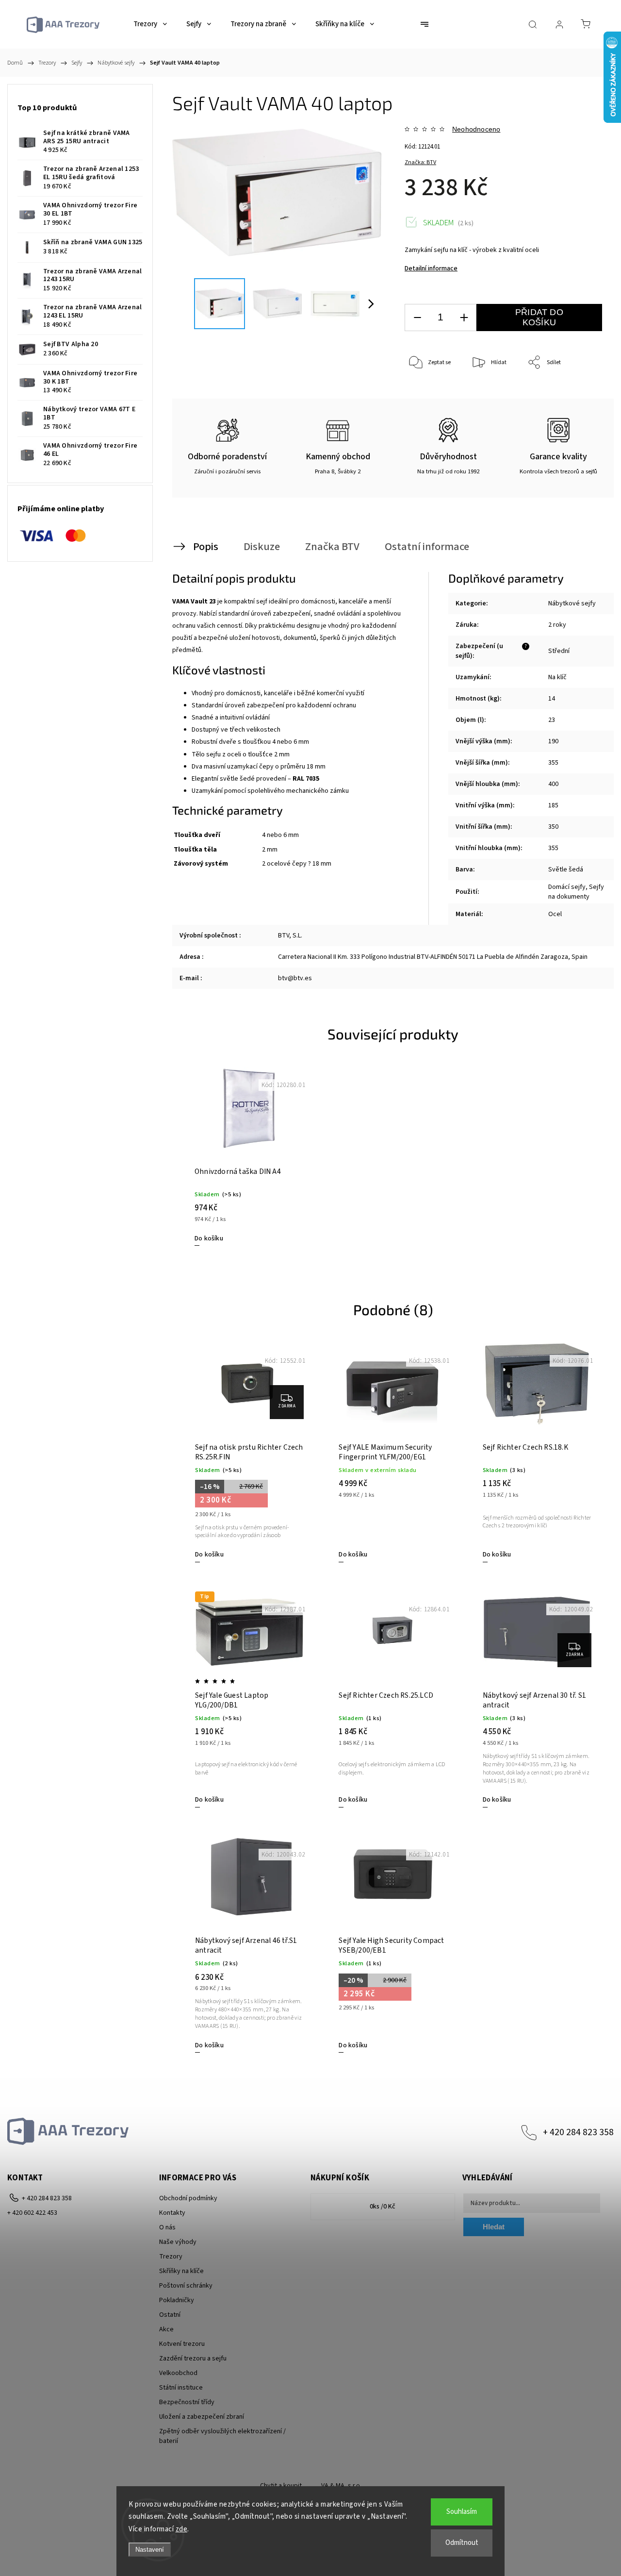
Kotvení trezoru (182, 2344)
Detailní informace (431, 268)
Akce (166, 2329)
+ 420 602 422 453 (32, 2213)
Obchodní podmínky (188, 2198)
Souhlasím (462, 2512)
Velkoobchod (178, 2373)
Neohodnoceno (476, 129)
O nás (167, 2227)
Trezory (171, 2257)
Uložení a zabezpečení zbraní (202, 2417)
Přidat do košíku (539, 317)
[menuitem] (150, 24)
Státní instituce (181, 2388)
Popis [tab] (206, 547)
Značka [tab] (332, 547)
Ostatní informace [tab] (427, 547)
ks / (383, 2207)
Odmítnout (462, 2543)
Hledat (494, 2227)
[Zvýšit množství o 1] (464, 318)
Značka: (420, 162)
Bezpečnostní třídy (187, 2402)
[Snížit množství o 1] (417, 318)
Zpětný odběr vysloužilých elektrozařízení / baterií (222, 2436)
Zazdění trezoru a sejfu (193, 2359)
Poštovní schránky (186, 2286)
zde (182, 2529)
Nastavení (150, 2550)
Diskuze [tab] (262, 547)
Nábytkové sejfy (572, 603)
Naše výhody (178, 2242)
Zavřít (581, 395)
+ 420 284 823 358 (578, 2132)
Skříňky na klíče (181, 2271)
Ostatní (170, 2315)
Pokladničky (177, 2300)
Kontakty (172, 2213)
